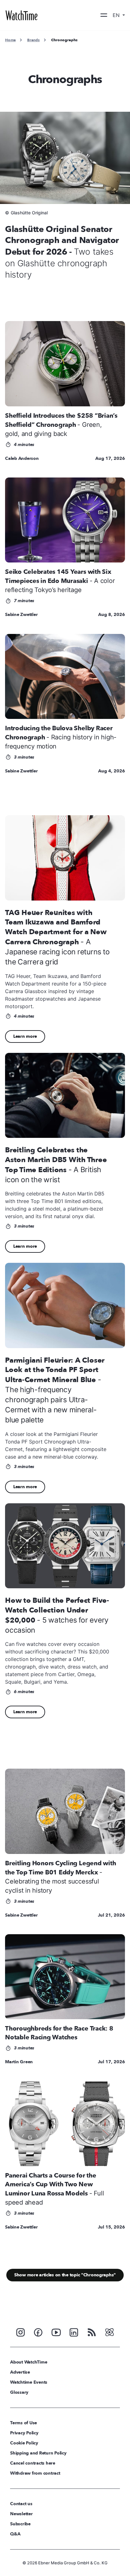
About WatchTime (29, 2362)
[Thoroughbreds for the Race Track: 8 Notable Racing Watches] (65, 1977)
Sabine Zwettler (21, 615)
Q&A (15, 2534)
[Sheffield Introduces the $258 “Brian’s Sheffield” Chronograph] (65, 364)
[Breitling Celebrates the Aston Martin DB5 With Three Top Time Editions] (65, 1095)
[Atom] (109, 2332)
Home (10, 40)
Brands (33, 40)
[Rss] (92, 2332)
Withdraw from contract (35, 2473)
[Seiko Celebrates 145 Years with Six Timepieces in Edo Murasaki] (65, 520)
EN (117, 15)
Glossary (19, 2392)
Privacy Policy (24, 2433)
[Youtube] (56, 2332)
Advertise (20, 2372)
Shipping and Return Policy (38, 2453)
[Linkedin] (74, 2332)
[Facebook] (38, 2332)
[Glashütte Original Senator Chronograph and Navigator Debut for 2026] (65, 158)
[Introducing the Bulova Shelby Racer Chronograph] (65, 676)
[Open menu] (104, 15)
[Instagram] (21, 2332)
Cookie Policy (24, 2443)
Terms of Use (24, 2423)
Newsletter (21, 2514)
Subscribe (20, 2524)
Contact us (21, 2504)
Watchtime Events (29, 2382)
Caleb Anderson (22, 458)
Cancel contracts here (33, 2463)
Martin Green (19, 2062)
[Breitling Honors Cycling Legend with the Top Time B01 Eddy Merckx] (65, 1811)
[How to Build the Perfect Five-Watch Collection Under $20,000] (65, 1546)
